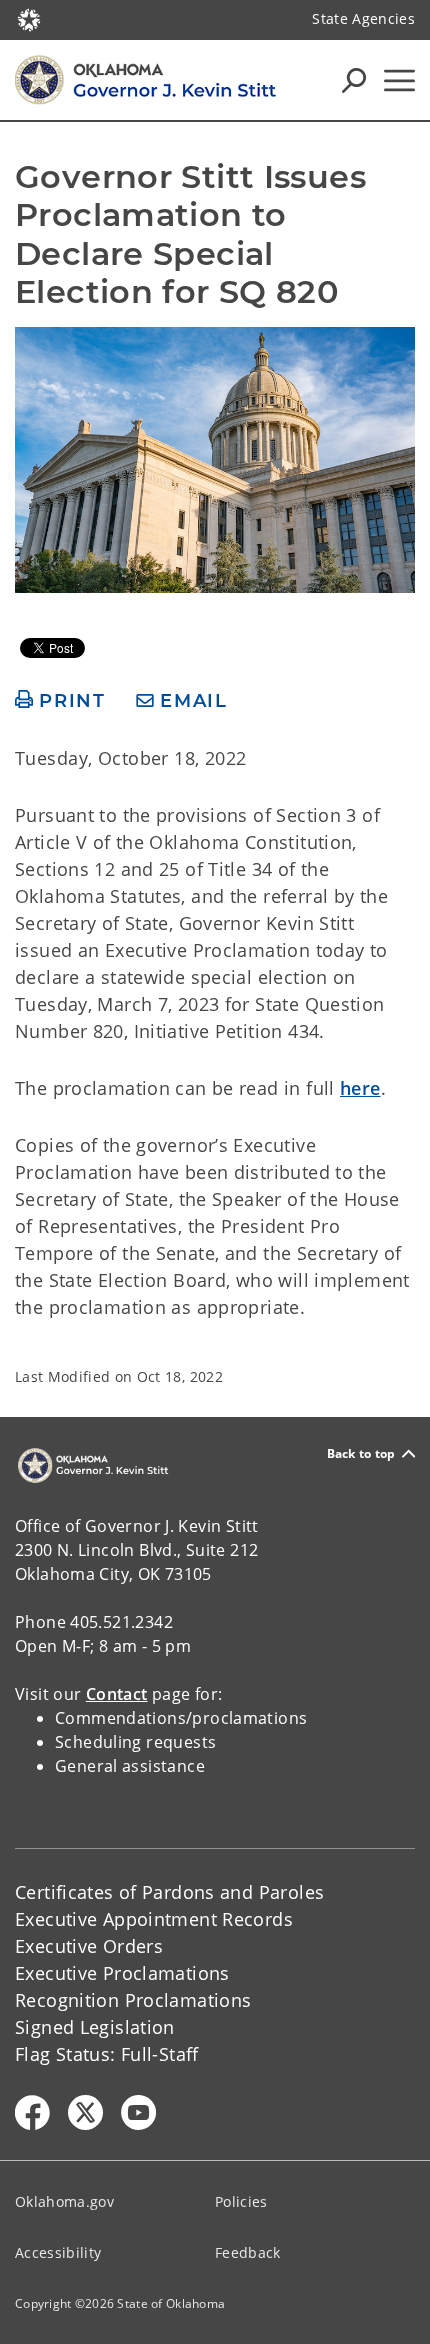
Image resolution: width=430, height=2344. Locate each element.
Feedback (248, 2252)
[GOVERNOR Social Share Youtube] (138, 2112)
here (360, 1088)
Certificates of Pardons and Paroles (169, 1892)
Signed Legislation (95, 2027)
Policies (241, 2201)
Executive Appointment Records (154, 1919)
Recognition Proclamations (133, 2000)
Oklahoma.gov (64, 2201)
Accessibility (58, 2252)
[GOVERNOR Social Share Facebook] (32, 2112)
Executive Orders (89, 1946)
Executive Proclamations (122, 1973)
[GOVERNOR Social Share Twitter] (85, 2112)
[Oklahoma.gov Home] (29, 18)
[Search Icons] (354, 80)
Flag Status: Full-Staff (107, 2054)
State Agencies (363, 18)
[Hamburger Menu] (399, 80)
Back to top (361, 1453)
